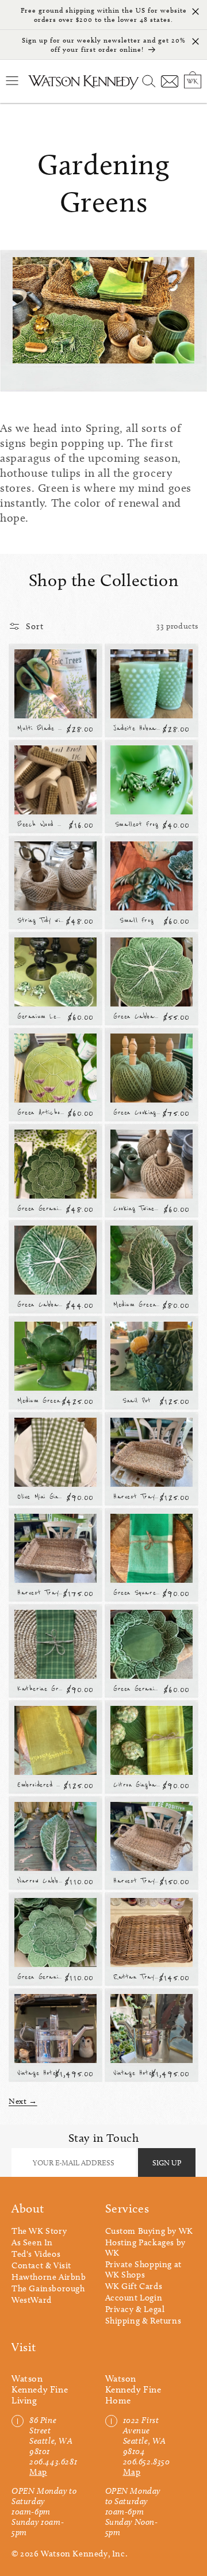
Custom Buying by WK (149, 2231)
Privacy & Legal (135, 2309)
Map (38, 2472)
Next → (23, 2101)
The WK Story (39, 2231)
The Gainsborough (48, 2288)
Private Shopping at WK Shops (143, 2269)
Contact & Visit (41, 2265)
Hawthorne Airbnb (49, 2277)
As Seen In (32, 2242)
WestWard (32, 2300)
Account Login (134, 2298)
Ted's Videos (36, 2254)
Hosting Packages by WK (145, 2248)
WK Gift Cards (134, 2286)
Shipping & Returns (143, 2321)
